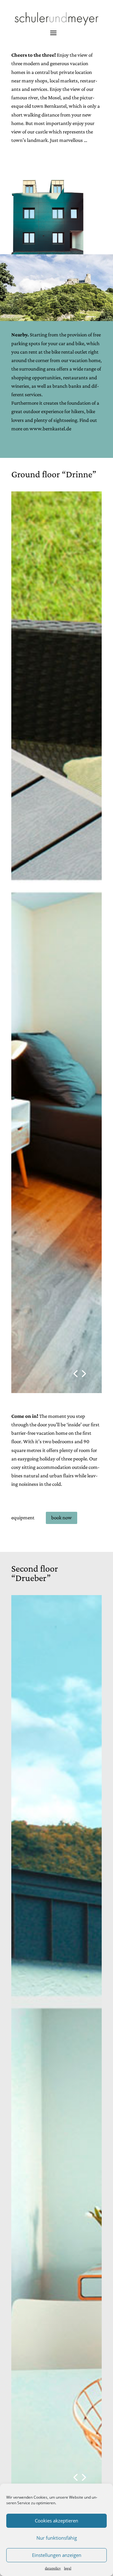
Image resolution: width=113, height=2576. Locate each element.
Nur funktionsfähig (57, 2538)
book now (62, 1518)
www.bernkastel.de (50, 429)
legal (68, 2568)
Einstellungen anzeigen (57, 2555)
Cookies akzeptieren (56, 2521)
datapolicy (53, 2568)
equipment (23, 1518)
